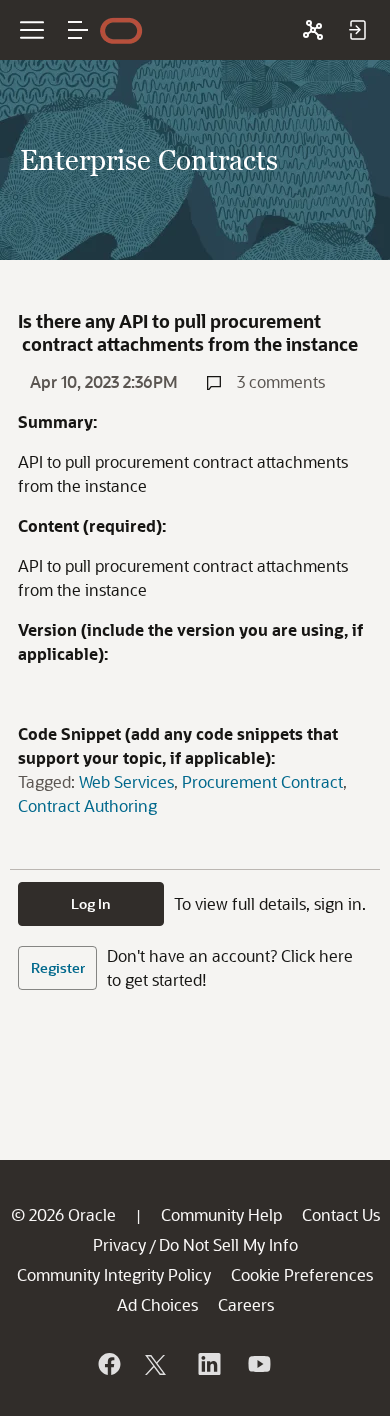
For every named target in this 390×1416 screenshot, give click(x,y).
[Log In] (357, 30)
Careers (246, 1304)
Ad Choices (157, 1304)
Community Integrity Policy (114, 1274)
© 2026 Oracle (63, 1214)
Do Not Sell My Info (228, 1244)
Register (58, 967)
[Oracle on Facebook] (108, 1364)
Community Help (221, 1214)
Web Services (126, 781)
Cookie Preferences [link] (302, 1274)
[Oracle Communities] (313, 30)
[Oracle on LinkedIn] (208, 1364)
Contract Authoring (87, 805)
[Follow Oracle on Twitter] (158, 1364)
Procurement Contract (262, 781)
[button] (78, 30)
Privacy (119, 1244)
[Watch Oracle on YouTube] (258, 1364)
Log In (91, 903)
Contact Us (341, 1214)
